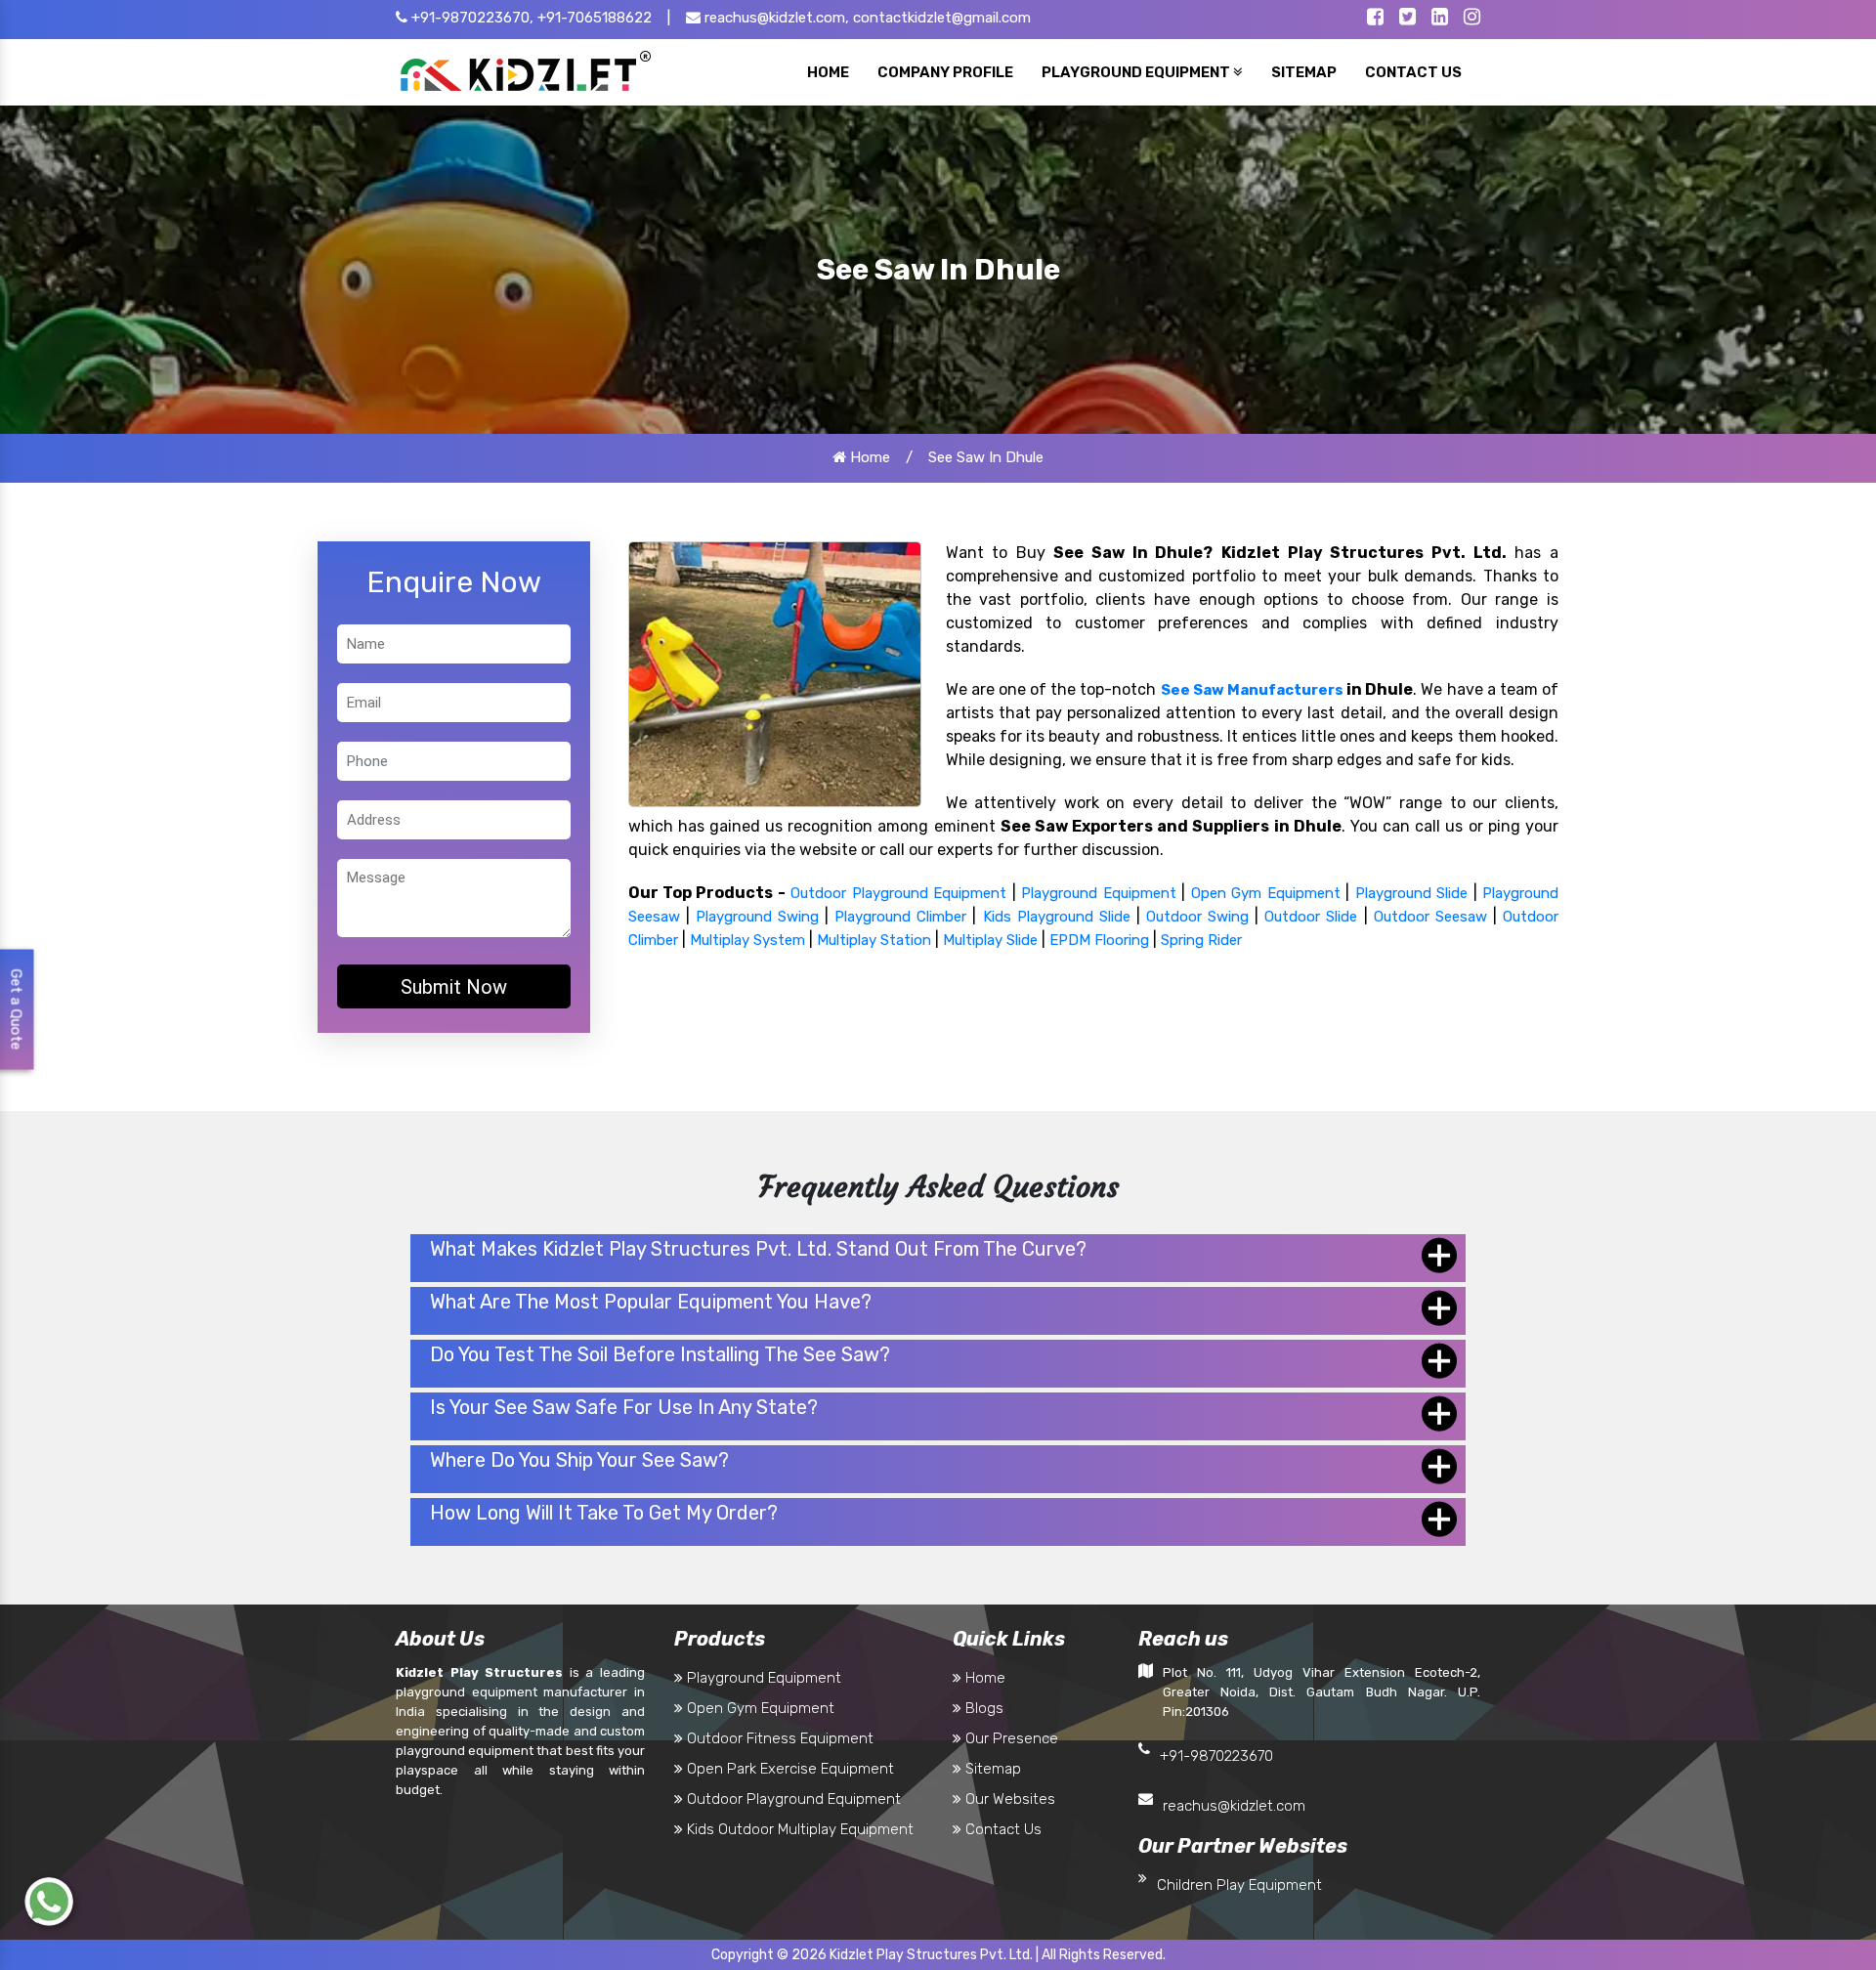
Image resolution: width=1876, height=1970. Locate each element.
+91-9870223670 (1216, 1756)
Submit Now (454, 987)
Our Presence (1010, 1738)
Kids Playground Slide (1057, 917)
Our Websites (1008, 1799)
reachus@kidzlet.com (1234, 1806)
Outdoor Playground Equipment (898, 893)
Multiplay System (747, 940)
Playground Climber (900, 917)
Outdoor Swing (1197, 917)
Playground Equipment (1098, 893)
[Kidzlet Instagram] (1472, 19)
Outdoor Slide (1311, 917)
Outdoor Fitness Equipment (778, 1738)
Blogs (982, 1708)
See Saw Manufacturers (1252, 690)
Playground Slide (1411, 893)
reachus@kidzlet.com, (775, 18)
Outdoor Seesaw (1430, 917)
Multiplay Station (874, 940)
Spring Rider (1201, 940)
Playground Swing (757, 917)
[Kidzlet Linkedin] (1440, 19)
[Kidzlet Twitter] (1407, 19)
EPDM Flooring (1099, 940)
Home (868, 457)
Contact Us (1002, 1829)
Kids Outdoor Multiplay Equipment (798, 1829)
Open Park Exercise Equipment (789, 1769)
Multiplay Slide (990, 940)
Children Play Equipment (1239, 1885)
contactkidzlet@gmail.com (942, 18)
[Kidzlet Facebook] (1375, 19)
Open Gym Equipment (1266, 893)
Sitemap (991, 1769)
